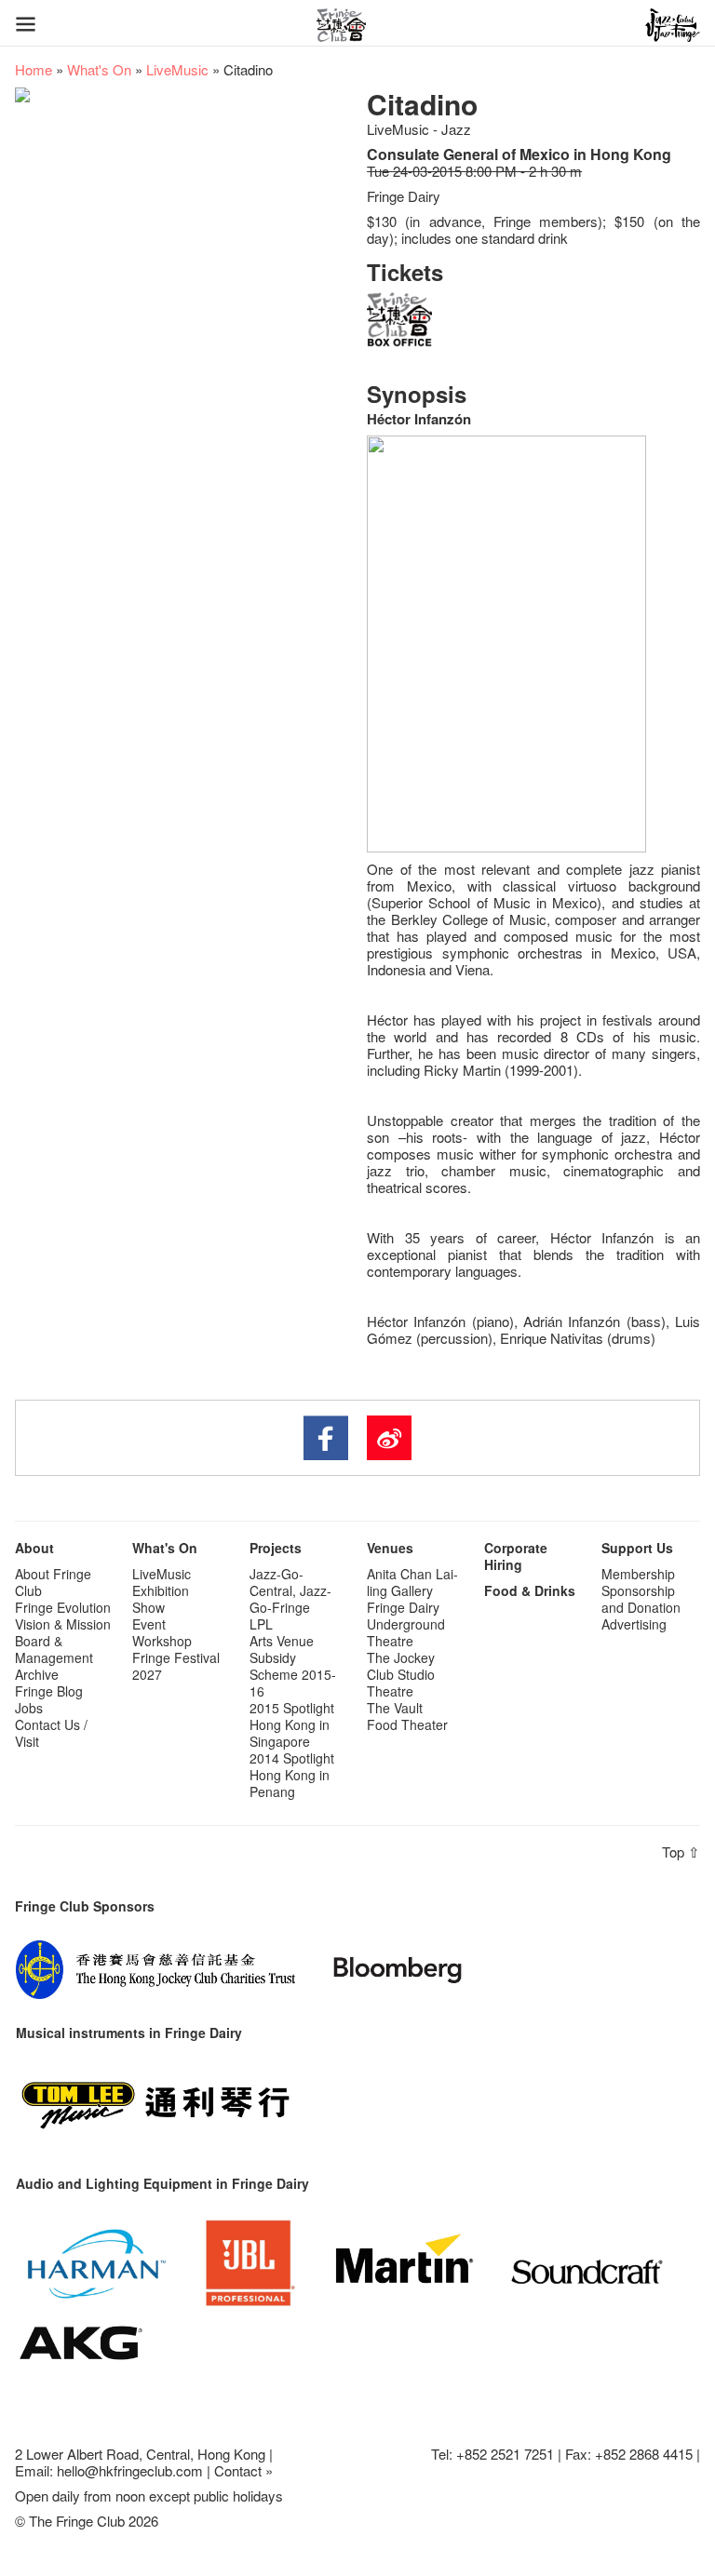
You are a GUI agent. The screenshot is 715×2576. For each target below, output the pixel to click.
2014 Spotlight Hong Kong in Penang (292, 1775)
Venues (390, 1548)
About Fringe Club (53, 1582)
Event (149, 1624)
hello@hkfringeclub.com (130, 2470)
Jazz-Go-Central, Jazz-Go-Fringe (290, 1590)
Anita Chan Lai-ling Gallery (412, 1582)
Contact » (243, 2470)
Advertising (634, 1624)
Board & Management (54, 1649)
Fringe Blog (49, 1691)
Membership (638, 1574)
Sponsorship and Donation (641, 1599)
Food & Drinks (530, 1590)
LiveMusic (177, 69)
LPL (261, 1624)
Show (148, 1607)
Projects (276, 1548)
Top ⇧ (681, 1851)
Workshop (162, 1641)
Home (34, 69)
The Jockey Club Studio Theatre (401, 1674)
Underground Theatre (406, 1632)
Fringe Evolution (63, 1607)
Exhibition (161, 1590)
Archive (37, 1674)
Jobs (29, 1708)
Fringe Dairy (403, 1607)
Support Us (637, 1548)
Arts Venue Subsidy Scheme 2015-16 (293, 1666)
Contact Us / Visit (51, 1733)
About (34, 1548)
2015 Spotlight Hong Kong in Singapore (292, 1724)
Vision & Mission (63, 1624)
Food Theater (407, 1724)
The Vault (395, 1708)
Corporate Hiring (516, 1556)
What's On (99, 69)
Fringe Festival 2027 (176, 1666)
